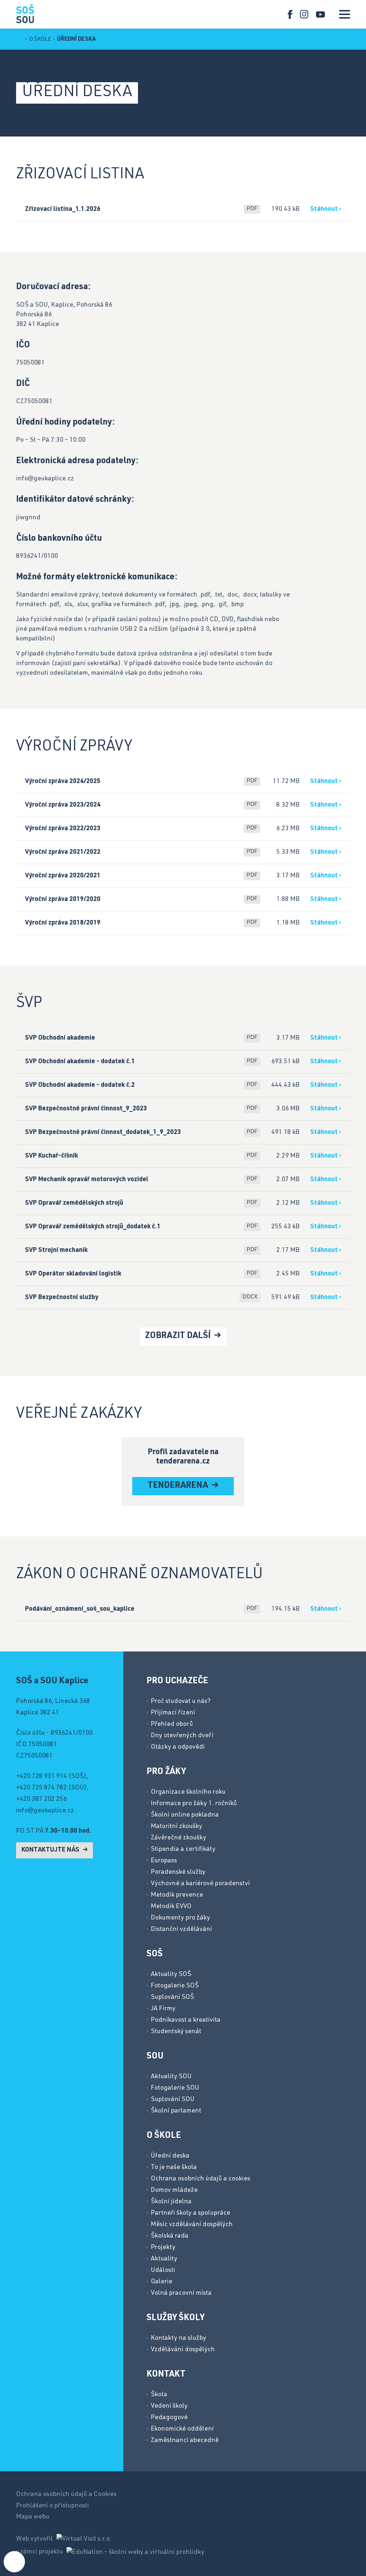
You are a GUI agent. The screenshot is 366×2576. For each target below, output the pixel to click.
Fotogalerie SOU (175, 2088)
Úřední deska (76, 40)
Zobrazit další (179, 1336)
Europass (164, 1861)
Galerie (162, 2282)
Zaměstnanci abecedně (185, 2441)
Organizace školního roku (188, 1792)
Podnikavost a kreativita (186, 2020)
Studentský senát (176, 2032)
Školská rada (170, 2236)
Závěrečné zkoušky (179, 1838)
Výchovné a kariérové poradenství (200, 1884)
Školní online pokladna (185, 1815)
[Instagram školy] (304, 14)
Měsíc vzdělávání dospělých (192, 2225)
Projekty (163, 2248)
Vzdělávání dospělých (183, 2350)
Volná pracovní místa (181, 2293)
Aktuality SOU (171, 2077)
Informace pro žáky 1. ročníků (194, 1804)
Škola (159, 2395)
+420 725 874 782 (41, 1788)
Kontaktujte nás (51, 1850)
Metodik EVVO (171, 1907)
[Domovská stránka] (25, 13)
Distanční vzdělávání (181, 1929)
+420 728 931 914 (41, 1777)
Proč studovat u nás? (181, 1701)
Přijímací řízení (173, 1713)
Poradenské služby (178, 1872)
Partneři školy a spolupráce (191, 2213)
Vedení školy (169, 2406)
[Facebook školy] (290, 14)
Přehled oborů (172, 1724)
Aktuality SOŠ (171, 1975)
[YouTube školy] (320, 14)
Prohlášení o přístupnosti (53, 2506)
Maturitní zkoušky (177, 1827)
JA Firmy (163, 2009)
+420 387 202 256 (41, 1799)
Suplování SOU (173, 2100)
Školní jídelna (171, 2202)
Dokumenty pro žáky (180, 1918)
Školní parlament (176, 2111)
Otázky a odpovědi (178, 1747)
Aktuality (164, 2259)
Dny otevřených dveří (182, 1736)
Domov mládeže (174, 2190)
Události (163, 2270)
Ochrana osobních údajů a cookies (201, 2179)
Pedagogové (169, 2418)
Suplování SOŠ (172, 1997)
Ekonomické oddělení (182, 2429)
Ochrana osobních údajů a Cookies (66, 2495)
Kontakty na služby (179, 2338)
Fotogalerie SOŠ (175, 1986)
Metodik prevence (177, 1895)
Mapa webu (33, 2517)
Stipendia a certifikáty (183, 1849)
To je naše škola (174, 2168)
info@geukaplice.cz (45, 1811)
